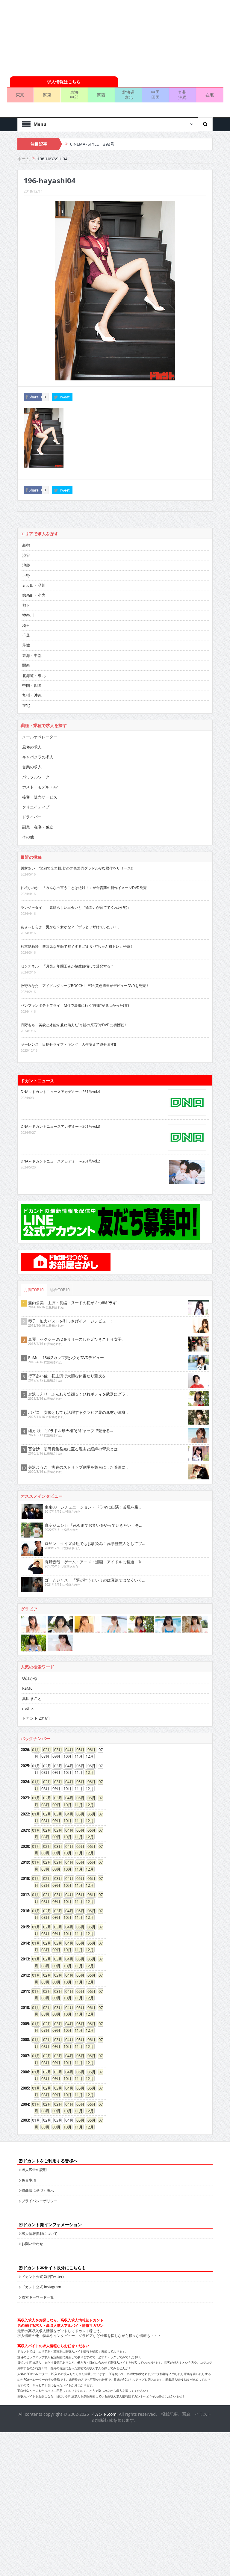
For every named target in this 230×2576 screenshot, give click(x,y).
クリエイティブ (36, 807)
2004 (25, 2104)
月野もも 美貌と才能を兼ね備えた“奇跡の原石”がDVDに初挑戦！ (74, 1025)
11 (77, 1805)
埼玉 (26, 625)
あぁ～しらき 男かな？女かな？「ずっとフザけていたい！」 (71, 927)
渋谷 (26, 555)
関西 (101, 95)
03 (56, 1750)
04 (67, 1750)
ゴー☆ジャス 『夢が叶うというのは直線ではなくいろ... (95, 1580)
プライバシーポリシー (40, 2201)
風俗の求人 (32, 747)
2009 (25, 2024)
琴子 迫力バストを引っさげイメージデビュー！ (71, 1321)
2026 (25, 1750)
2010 (25, 2007)
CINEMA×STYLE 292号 (92, 144)
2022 (25, 1814)
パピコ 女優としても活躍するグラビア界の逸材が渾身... (78, 1412)
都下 (26, 605)
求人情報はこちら (64, 82)
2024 (25, 1782)
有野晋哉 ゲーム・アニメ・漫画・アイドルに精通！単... (95, 1562)
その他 (28, 837)
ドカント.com (103, 2414)
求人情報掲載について (40, 2233)
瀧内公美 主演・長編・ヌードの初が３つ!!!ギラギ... (74, 1303)
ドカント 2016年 (37, 1718)
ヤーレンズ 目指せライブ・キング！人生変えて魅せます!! (68, 1044)
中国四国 (155, 95)
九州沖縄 (182, 95)
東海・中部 (32, 655)
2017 (25, 1895)
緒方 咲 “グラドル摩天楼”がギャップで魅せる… (71, 1431)
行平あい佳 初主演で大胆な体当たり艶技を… (69, 1376)
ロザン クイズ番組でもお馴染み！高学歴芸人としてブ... (95, 1544)
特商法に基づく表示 (38, 2190)
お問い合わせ (32, 2244)
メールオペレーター (40, 737)
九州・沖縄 (32, 695)
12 (88, 1772)
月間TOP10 (34, 1290)
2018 (25, 1878)
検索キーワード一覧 (38, 2297)
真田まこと (32, 1698)
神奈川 (28, 615)
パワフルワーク (36, 777)
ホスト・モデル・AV (40, 787)
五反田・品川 (34, 585)
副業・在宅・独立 (38, 827)
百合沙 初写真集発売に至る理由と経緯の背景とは (73, 1449)
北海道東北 (128, 95)
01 (34, 1750)
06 (90, 1750)
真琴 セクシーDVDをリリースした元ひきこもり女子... (76, 1339)
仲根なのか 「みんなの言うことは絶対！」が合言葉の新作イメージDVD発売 (84, 888)
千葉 (26, 635)
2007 (25, 2056)
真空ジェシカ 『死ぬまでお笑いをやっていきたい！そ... (93, 1525)
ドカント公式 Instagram (41, 2287)
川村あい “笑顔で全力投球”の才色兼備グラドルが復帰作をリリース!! (77, 868)
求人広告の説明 (34, 2170)
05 (78, 1750)
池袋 (26, 565)
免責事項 (29, 2180)
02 (45, 1750)
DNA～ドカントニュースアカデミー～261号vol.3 (60, 1126)
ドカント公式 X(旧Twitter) (43, 2276)
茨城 (26, 645)
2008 (25, 2040)
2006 (25, 2072)
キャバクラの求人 (38, 757)
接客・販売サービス (40, 797)
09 (55, 1805)
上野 (26, 575)
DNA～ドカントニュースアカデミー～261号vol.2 (60, 1161)
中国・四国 (32, 685)
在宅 (210, 95)
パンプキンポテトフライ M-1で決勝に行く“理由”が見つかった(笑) (75, 1005)
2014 (25, 1943)
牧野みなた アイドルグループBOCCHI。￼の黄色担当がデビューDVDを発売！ (85, 985)
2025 (25, 1766)
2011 (25, 1991)
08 (43, 1805)
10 (66, 1805)
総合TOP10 (60, 1290)
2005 (25, 2088)
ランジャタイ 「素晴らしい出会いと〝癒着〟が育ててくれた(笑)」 (76, 907)
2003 (25, 2120)
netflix (28, 1708)
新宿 (26, 545)
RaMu (27, 1688)
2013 (25, 1959)
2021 (25, 1830)
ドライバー (32, 817)
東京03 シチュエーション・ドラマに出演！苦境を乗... (93, 1507)
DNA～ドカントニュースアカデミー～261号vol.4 (60, 1092)
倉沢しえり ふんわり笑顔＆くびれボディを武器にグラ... (78, 1394)
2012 (25, 1975)
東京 (20, 95)
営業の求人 (32, 767)
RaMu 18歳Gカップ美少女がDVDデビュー (66, 1357)
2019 (25, 1862)
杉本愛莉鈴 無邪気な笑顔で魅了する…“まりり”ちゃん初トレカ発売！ (77, 946)
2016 (25, 1911)
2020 (25, 1846)
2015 (25, 1927)
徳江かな (30, 1678)
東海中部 (74, 95)
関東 (47, 95)
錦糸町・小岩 (34, 595)
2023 (25, 1798)
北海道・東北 (34, 675)
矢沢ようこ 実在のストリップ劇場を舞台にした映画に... (78, 1467)
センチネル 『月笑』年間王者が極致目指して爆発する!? (67, 966)
